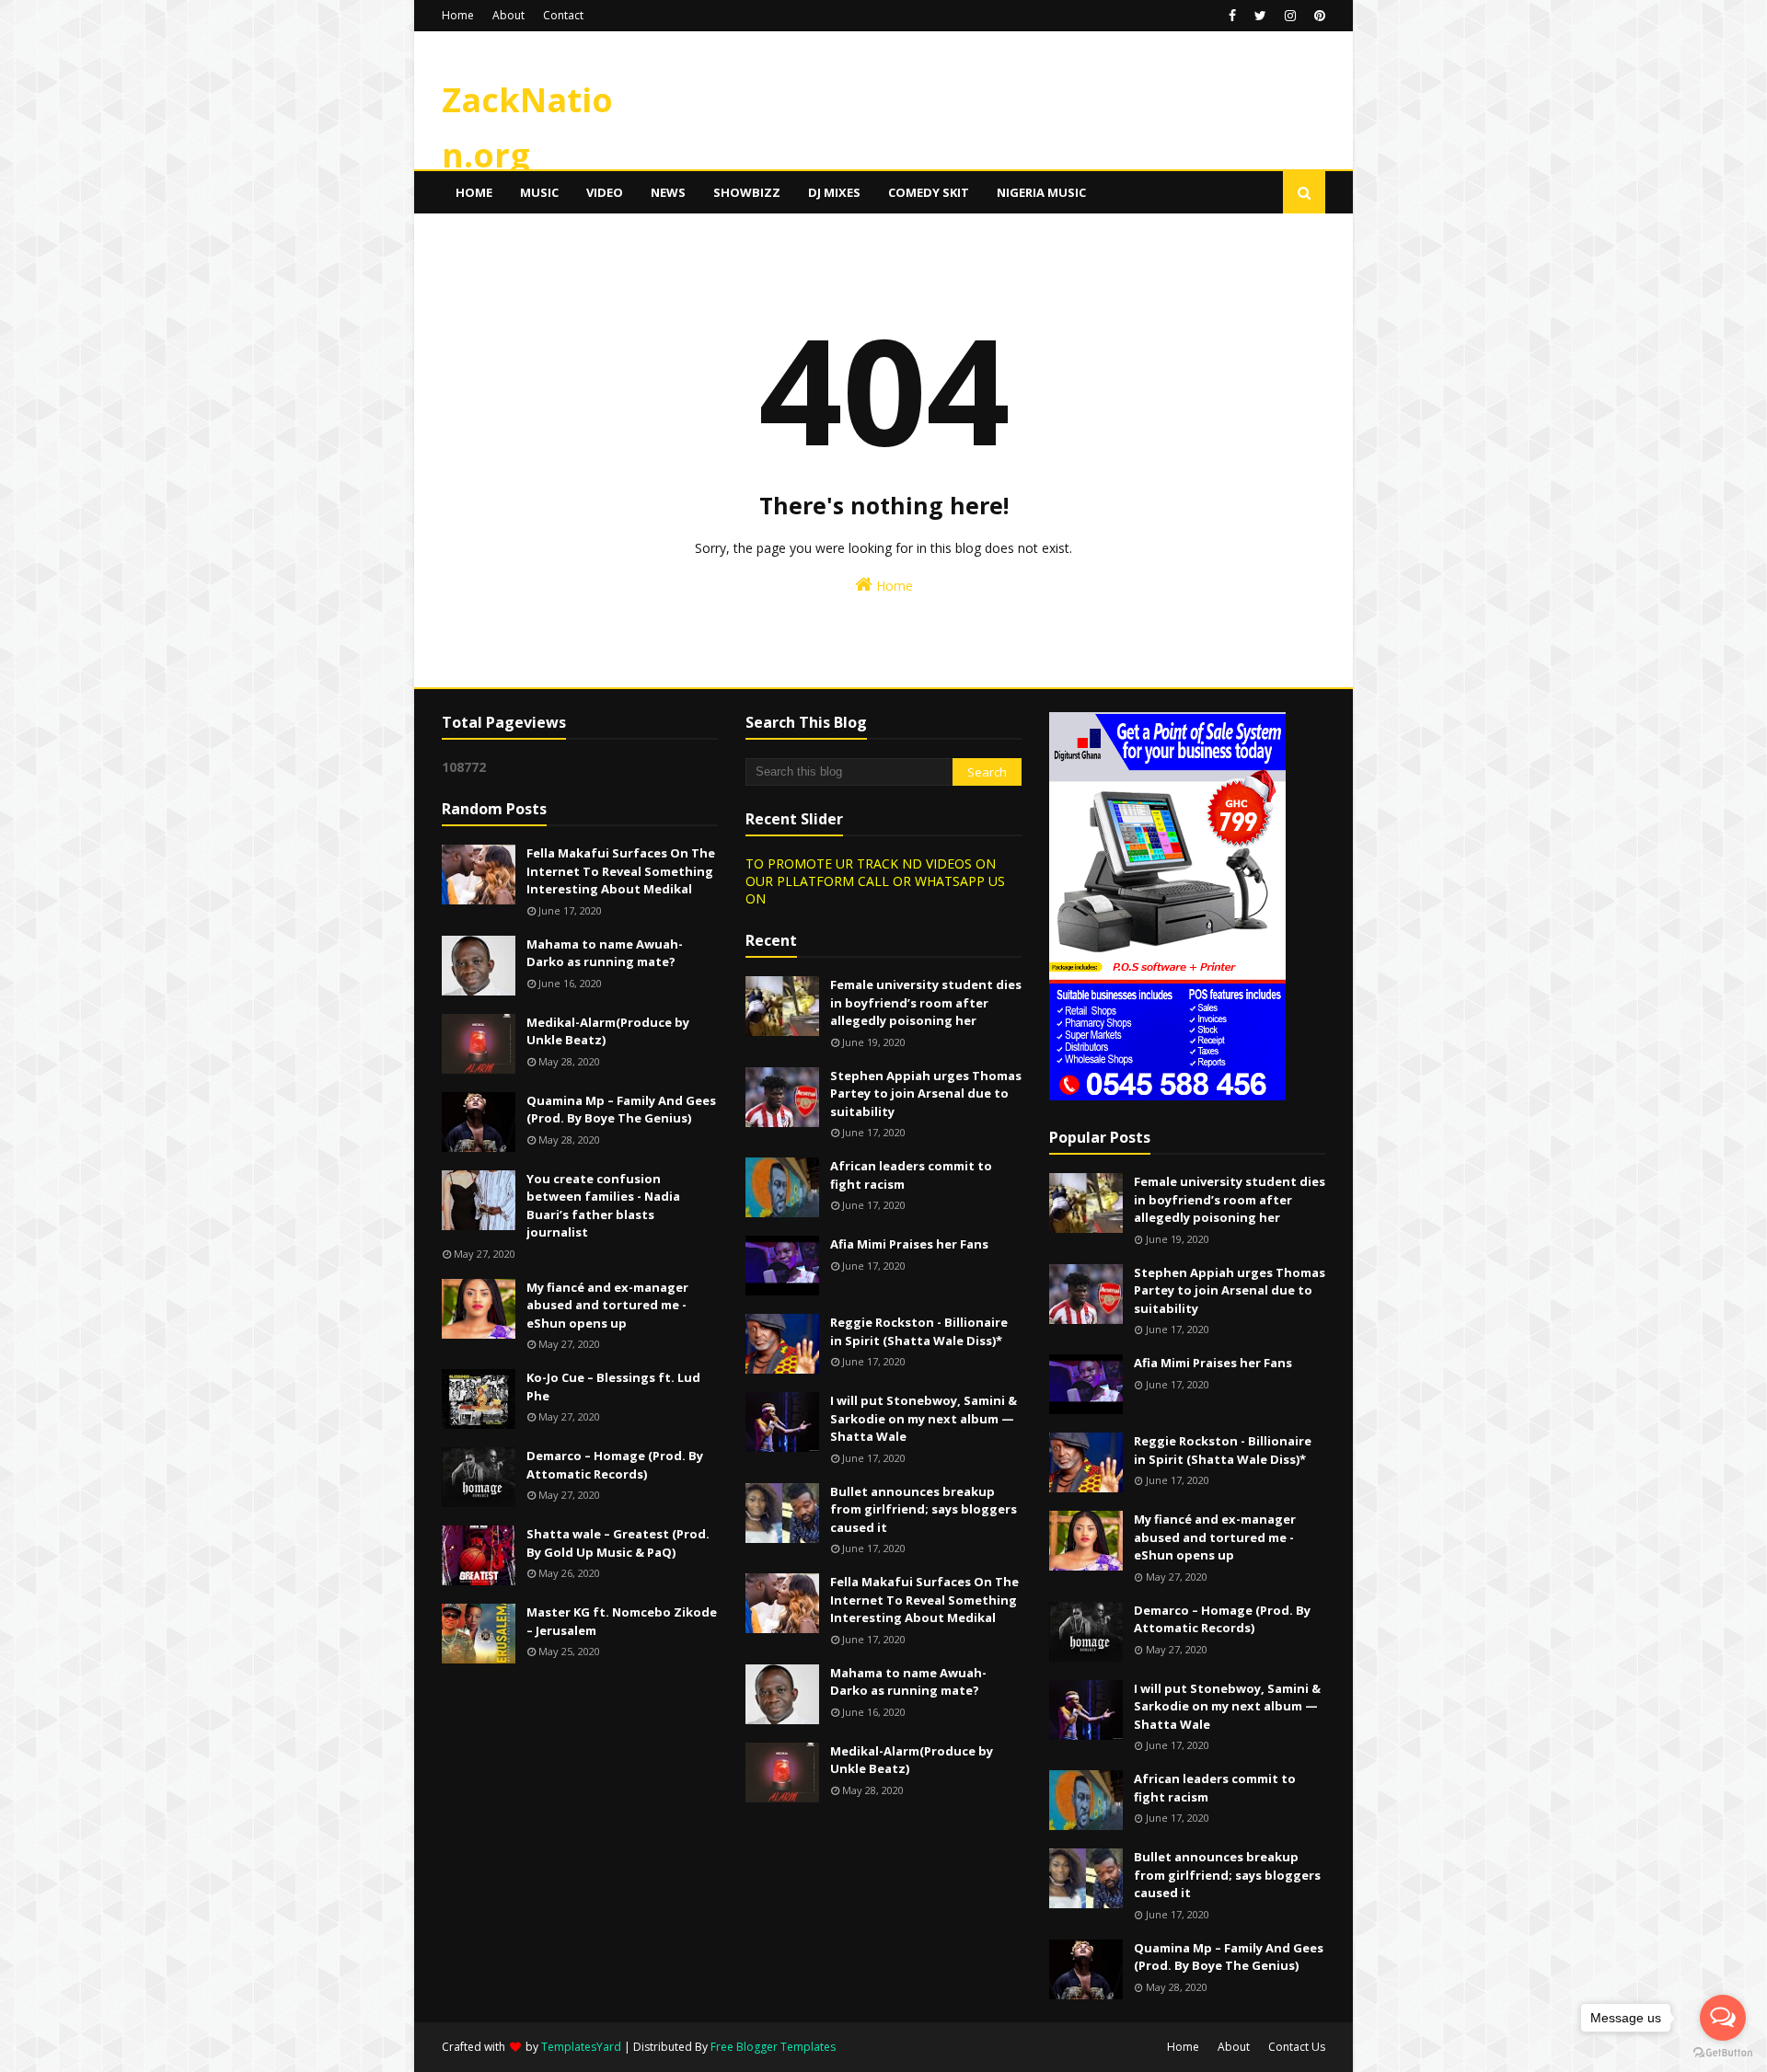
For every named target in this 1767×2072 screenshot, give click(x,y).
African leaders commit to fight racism (911, 1175)
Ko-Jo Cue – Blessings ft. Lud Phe (613, 1387)
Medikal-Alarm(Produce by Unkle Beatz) (608, 1031)
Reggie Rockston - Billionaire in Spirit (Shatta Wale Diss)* (919, 1331)
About (508, 15)
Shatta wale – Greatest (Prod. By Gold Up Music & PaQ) (618, 1543)
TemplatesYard (581, 2047)
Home (458, 15)
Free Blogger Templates (773, 2047)
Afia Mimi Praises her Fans (909, 1244)
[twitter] (1260, 16)
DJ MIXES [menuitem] (834, 192)
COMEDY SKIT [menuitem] (929, 192)
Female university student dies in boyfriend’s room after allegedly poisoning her (926, 1002)
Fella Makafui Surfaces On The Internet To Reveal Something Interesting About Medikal (621, 871)
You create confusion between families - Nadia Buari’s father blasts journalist (603, 1206)
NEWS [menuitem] (668, 192)
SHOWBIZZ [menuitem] (747, 192)
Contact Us (1297, 2047)
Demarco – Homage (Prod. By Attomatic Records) (615, 1465)
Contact (563, 15)
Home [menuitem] (474, 192)
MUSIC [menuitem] (539, 192)
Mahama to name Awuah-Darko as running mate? (605, 953)
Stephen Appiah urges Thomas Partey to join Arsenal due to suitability (926, 1094)
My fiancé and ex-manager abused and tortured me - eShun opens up (607, 1305)
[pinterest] (1317, 16)
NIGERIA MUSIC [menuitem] (1041, 192)
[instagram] (1290, 16)
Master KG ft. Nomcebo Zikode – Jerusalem (622, 1621)
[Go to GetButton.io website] (1723, 2053)
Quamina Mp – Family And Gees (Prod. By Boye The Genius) (621, 1110)
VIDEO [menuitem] (605, 192)
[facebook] (1232, 16)
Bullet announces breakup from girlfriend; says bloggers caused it (924, 1509)
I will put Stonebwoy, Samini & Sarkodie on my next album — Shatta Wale (924, 1418)
